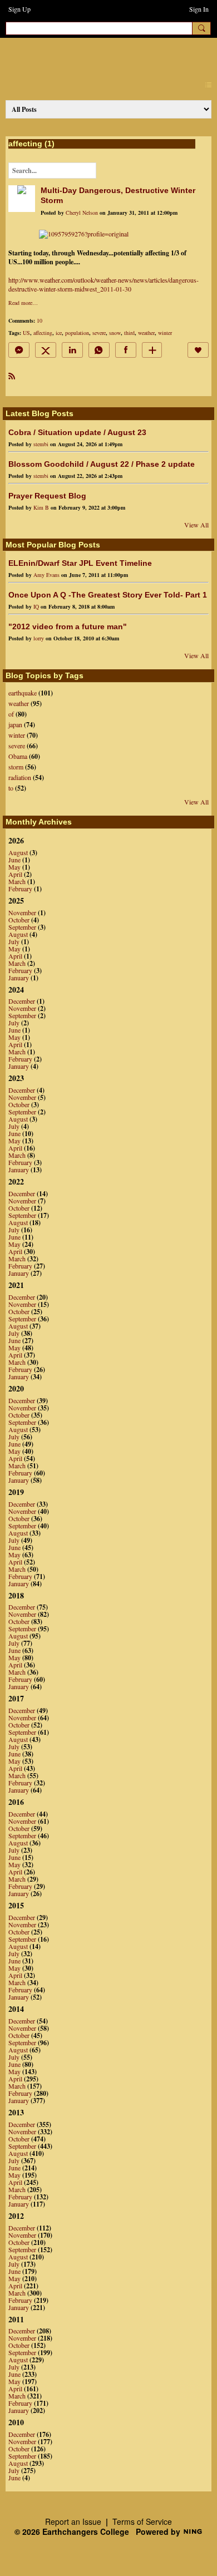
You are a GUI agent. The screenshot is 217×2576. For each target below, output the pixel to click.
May (14, 867)
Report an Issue (73, 2521)
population (77, 333)
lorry (39, 638)
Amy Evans (46, 575)
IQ (36, 606)
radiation (20, 777)
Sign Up (19, 9)
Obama (18, 756)
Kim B (41, 507)
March (17, 881)
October (19, 920)
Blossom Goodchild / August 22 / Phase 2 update (102, 464)
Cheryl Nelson (82, 213)
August (18, 852)
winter (165, 333)
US (26, 333)
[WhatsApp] (99, 350)
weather (146, 333)
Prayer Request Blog (47, 496)
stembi (41, 444)
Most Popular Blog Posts (53, 545)
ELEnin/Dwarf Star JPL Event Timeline (80, 563)
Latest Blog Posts (40, 413)
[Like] (198, 350)
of (11, 714)
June (14, 860)
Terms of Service (142, 2521)
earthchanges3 (100, 56)
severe (99, 333)
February (20, 889)
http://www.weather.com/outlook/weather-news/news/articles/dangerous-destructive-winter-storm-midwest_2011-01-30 (103, 284)
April (15, 874)
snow (115, 333)
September (22, 927)
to (11, 788)
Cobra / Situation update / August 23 (77, 432)
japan (15, 724)
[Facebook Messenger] (19, 350)
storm (16, 767)
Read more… (23, 303)
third (129, 333)
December (22, 1001)
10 (40, 320)
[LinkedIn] (72, 350)
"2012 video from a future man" (68, 626)
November (22, 912)
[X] (46, 350)
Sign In (199, 9)
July (14, 941)
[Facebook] (126, 350)
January (19, 978)
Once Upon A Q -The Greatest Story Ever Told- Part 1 (108, 595)
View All (196, 525)
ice (59, 333)
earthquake (23, 693)
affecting (43, 333)
